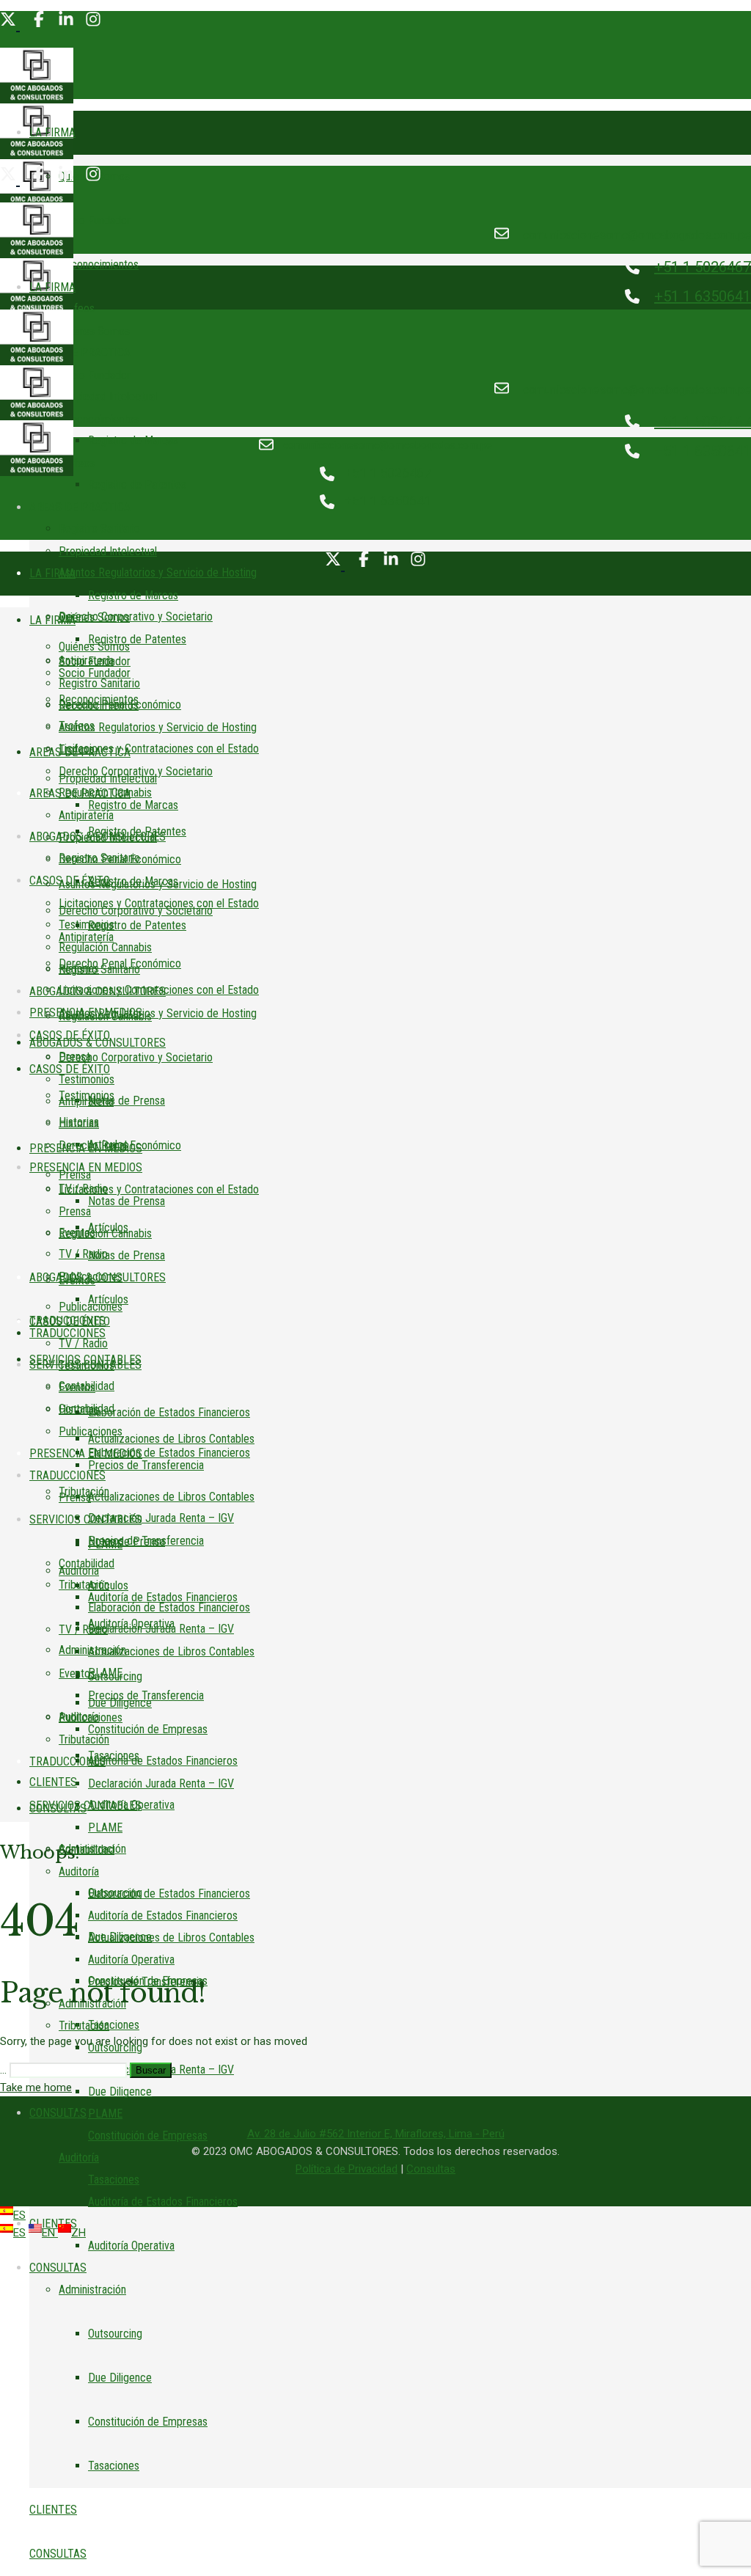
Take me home (36, 2087)
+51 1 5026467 (703, 267)
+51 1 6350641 (703, 296)
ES (19, 2215)
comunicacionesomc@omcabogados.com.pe (637, 235)
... (3, 2070)
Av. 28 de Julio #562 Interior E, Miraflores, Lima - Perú (376, 2134)
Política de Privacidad (347, 2169)
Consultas (431, 2169)
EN (50, 2233)
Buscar (151, 2070)
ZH (78, 2233)
